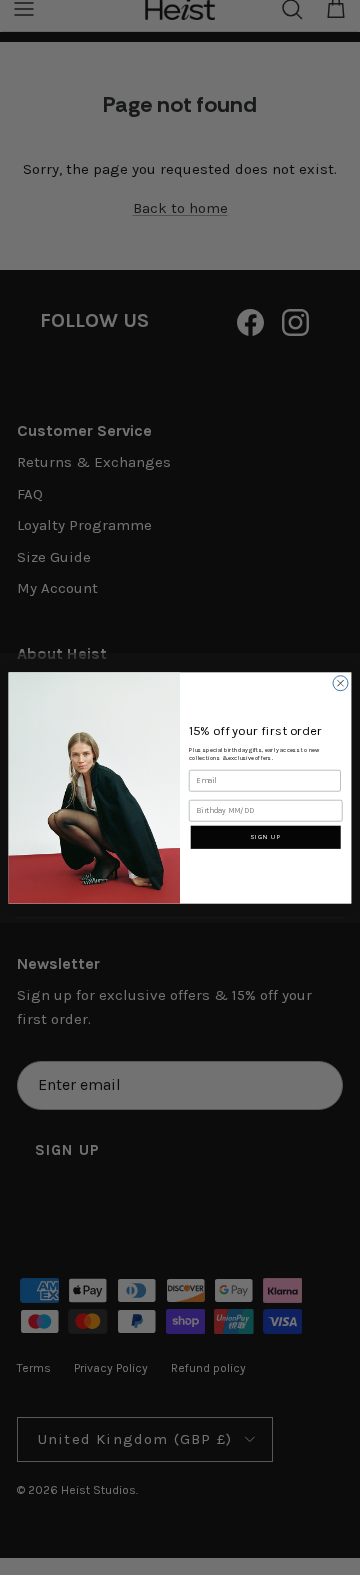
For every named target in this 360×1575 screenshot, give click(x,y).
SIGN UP (265, 837)
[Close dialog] (340, 682)
